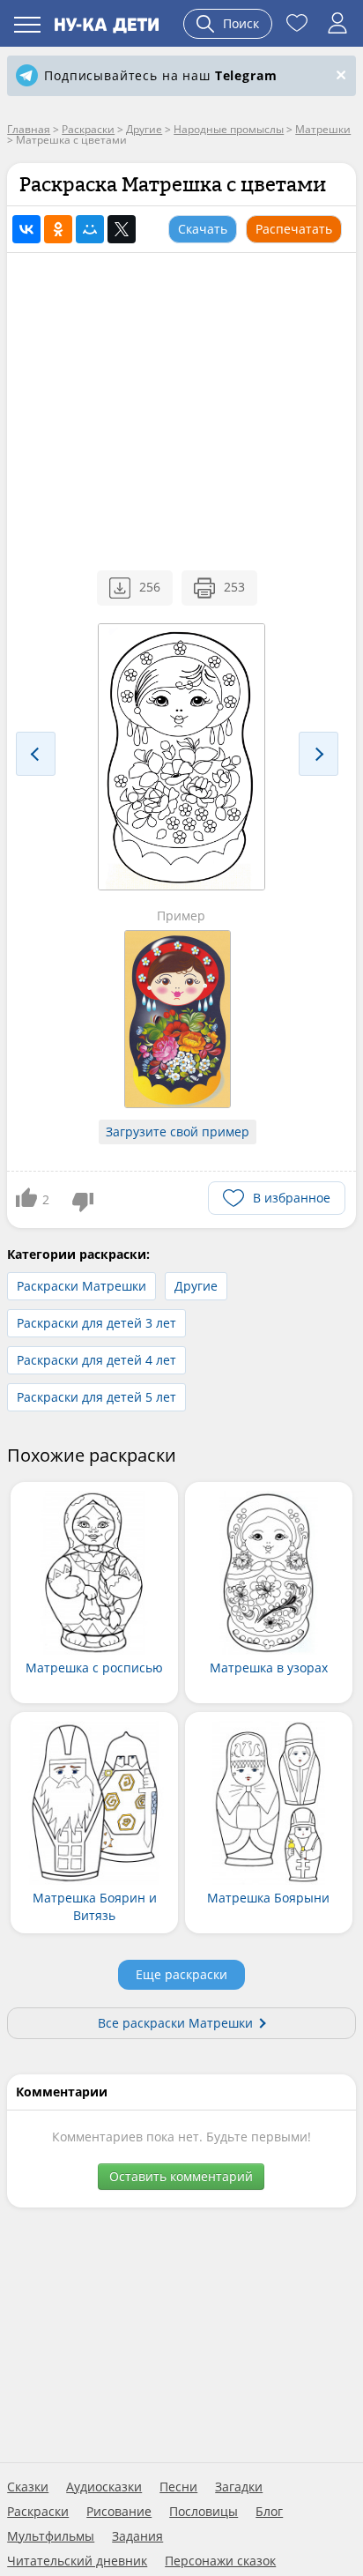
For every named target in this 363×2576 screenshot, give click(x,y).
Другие (196, 1286)
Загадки (239, 2487)
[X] (122, 229)
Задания (137, 2536)
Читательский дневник (77, 2561)
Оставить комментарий (181, 2176)
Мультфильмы (51, 2536)
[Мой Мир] (90, 229)
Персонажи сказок (220, 2561)
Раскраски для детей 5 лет (96, 1397)
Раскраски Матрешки (81, 1286)
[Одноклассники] (58, 229)
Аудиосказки (104, 2487)
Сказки (28, 2487)
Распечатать (294, 229)
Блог (269, 2512)
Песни (178, 2487)
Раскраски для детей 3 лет (96, 1323)
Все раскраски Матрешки (175, 2023)
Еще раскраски (181, 1974)
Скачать (203, 229)
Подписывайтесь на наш (160, 75)
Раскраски (38, 2512)
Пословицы (204, 2512)
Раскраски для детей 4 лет (96, 1360)
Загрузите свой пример (178, 1132)
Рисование (119, 2512)
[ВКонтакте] (26, 229)
